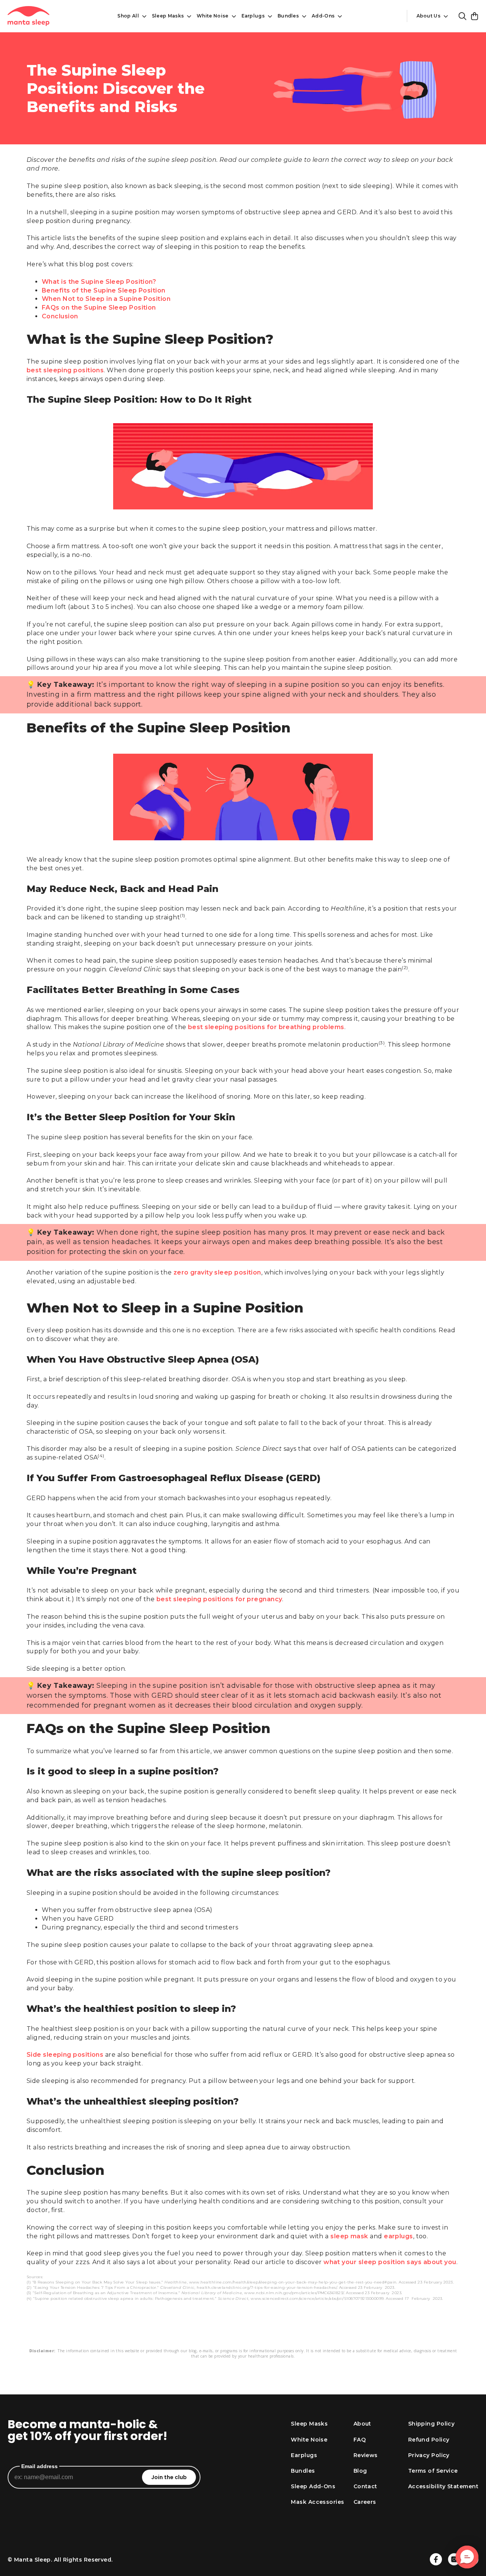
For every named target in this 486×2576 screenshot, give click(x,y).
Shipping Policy (432, 2424)
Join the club (169, 2477)
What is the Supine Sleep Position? (99, 282)
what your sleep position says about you (390, 2262)
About (362, 2424)
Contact (365, 2486)
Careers (365, 2502)
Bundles (288, 16)
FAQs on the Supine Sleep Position (99, 308)
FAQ (360, 2440)
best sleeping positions (65, 370)
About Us (428, 16)
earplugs (398, 2236)
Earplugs (253, 16)
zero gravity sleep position (217, 1272)
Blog (360, 2471)
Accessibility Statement (443, 2486)
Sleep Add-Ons (313, 2486)
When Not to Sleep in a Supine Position (106, 299)
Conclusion (60, 316)
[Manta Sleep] (28, 16)
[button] (467, 2557)
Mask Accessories (317, 2502)
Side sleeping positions (65, 2055)
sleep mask (349, 2236)
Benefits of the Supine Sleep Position (104, 290)
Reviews (366, 2455)
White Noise (212, 16)
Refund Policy (429, 2440)
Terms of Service (433, 2471)
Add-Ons (323, 16)
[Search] (462, 16)
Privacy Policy (429, 2455)
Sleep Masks (168, 16)
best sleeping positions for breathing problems (266, 1027)
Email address (39, 2466)
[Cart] (475, 16)
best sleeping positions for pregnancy (219, 1599)
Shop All (128, 16)
